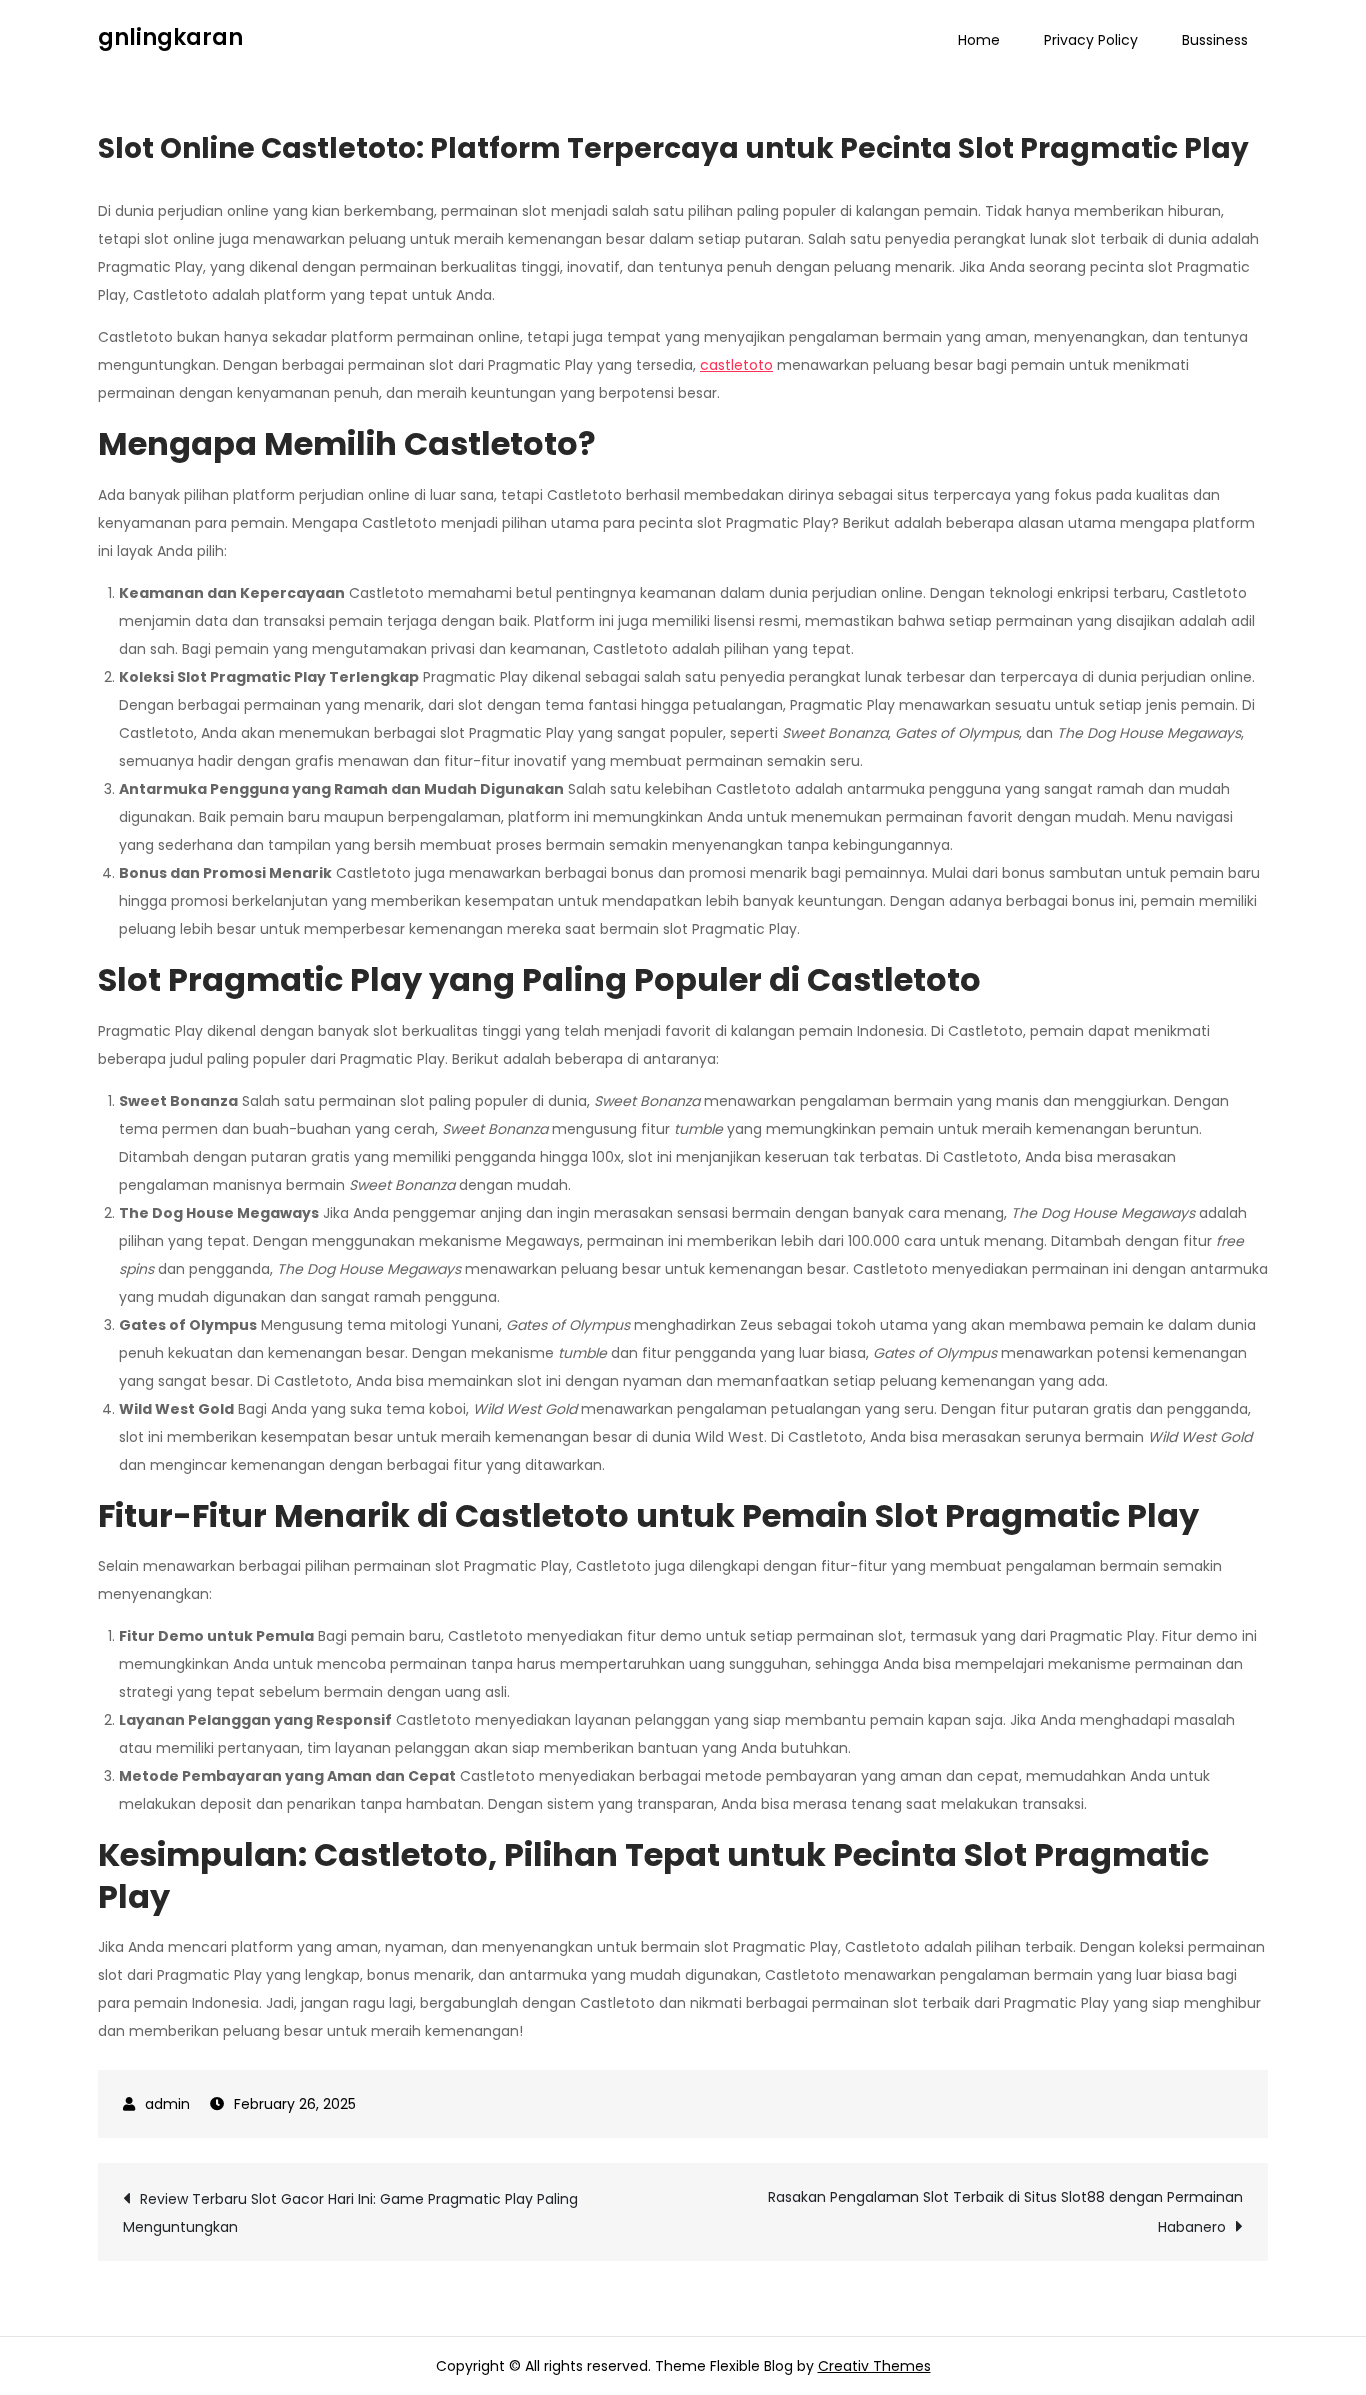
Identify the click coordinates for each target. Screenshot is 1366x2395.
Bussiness (1215, 40)
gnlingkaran (170, 37)
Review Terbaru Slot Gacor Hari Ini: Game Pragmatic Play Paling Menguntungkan (350, 2213)
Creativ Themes (874, 2366)
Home (979, 40)
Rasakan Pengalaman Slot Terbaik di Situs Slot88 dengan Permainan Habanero (1005, 2212)
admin (167, 2104)
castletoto (736, 365)
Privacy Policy (1091, 40)
